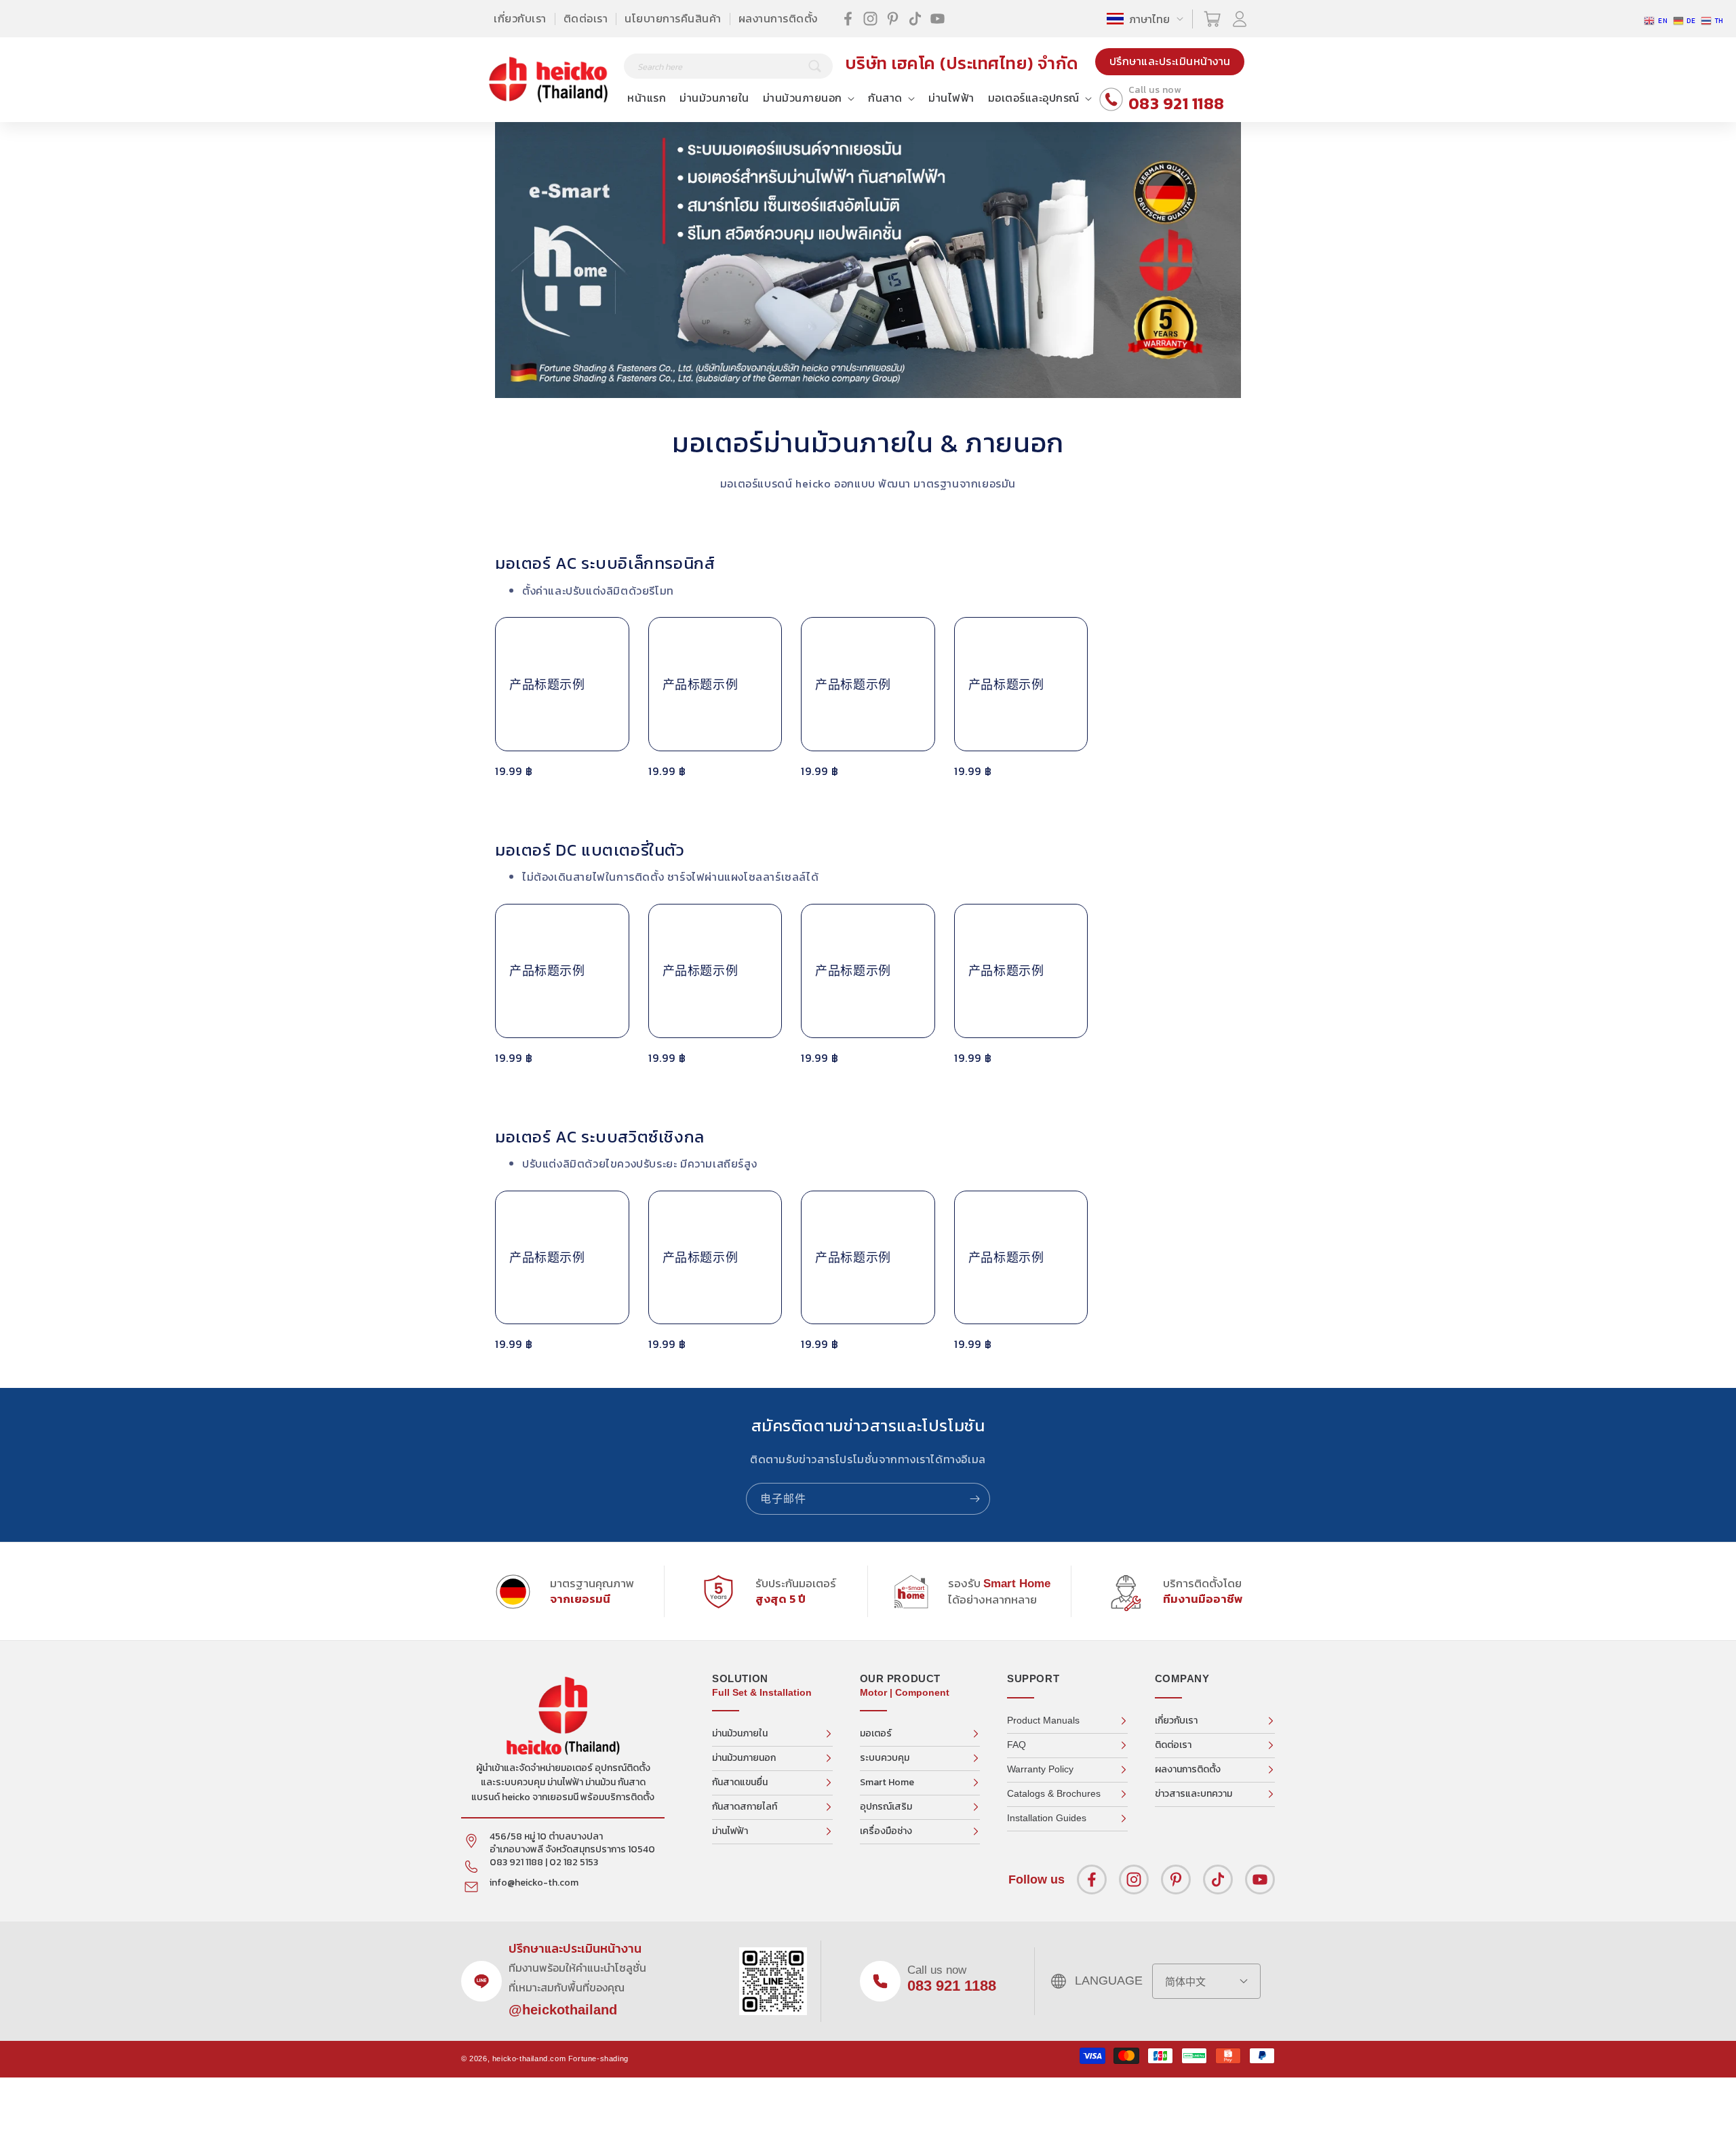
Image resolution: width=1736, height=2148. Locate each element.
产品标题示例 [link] (547, 684)
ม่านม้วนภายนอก (744, 1758)
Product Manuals (1043, 1720)
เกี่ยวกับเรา (520, 18)
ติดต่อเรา (586, 18)
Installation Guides (1047, 1818)
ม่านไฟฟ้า (730, 1831)
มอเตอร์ (876, 1733)
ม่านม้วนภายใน (740, 1733)
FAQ (1017, 1745)
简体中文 (1185, 1982)
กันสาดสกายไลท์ (745, 1807)
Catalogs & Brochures (1054, 1793)
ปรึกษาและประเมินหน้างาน (1170, 61)
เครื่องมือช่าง (886, 1831)
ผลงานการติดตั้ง (778, 18)
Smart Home (887, 1782)
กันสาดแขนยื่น (740, 1782)
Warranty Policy (1040, 1769)
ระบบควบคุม (885, 1758)
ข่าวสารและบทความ (1193, 1794)
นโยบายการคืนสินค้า (673, 18)
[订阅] (974, 1499)
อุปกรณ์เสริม (886, 1807)
